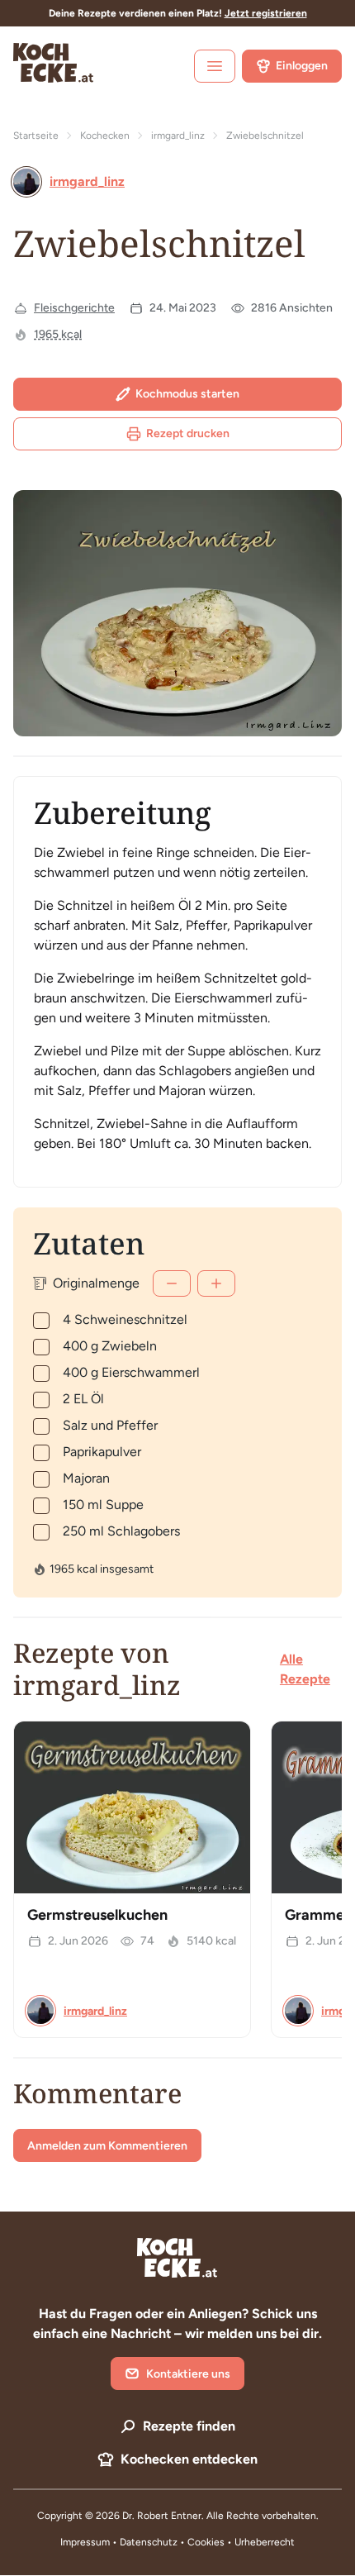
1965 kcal (58, 334)
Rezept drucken (188, 433)
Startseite (36, 136)
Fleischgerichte (74, 308)
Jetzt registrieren (266, 13)
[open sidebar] (215, 66)
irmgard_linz (178, 136)
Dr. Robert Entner (162, 2516)
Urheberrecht (265, 2542)
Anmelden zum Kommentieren (107, 2146)
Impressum (85, 2542)
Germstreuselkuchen (97, 1915)
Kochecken (105, 136)
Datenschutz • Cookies (173, 2542)
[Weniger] (172, 1283)
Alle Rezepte (305, 1669)
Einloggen (302, 66)
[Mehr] (216, 1283)
